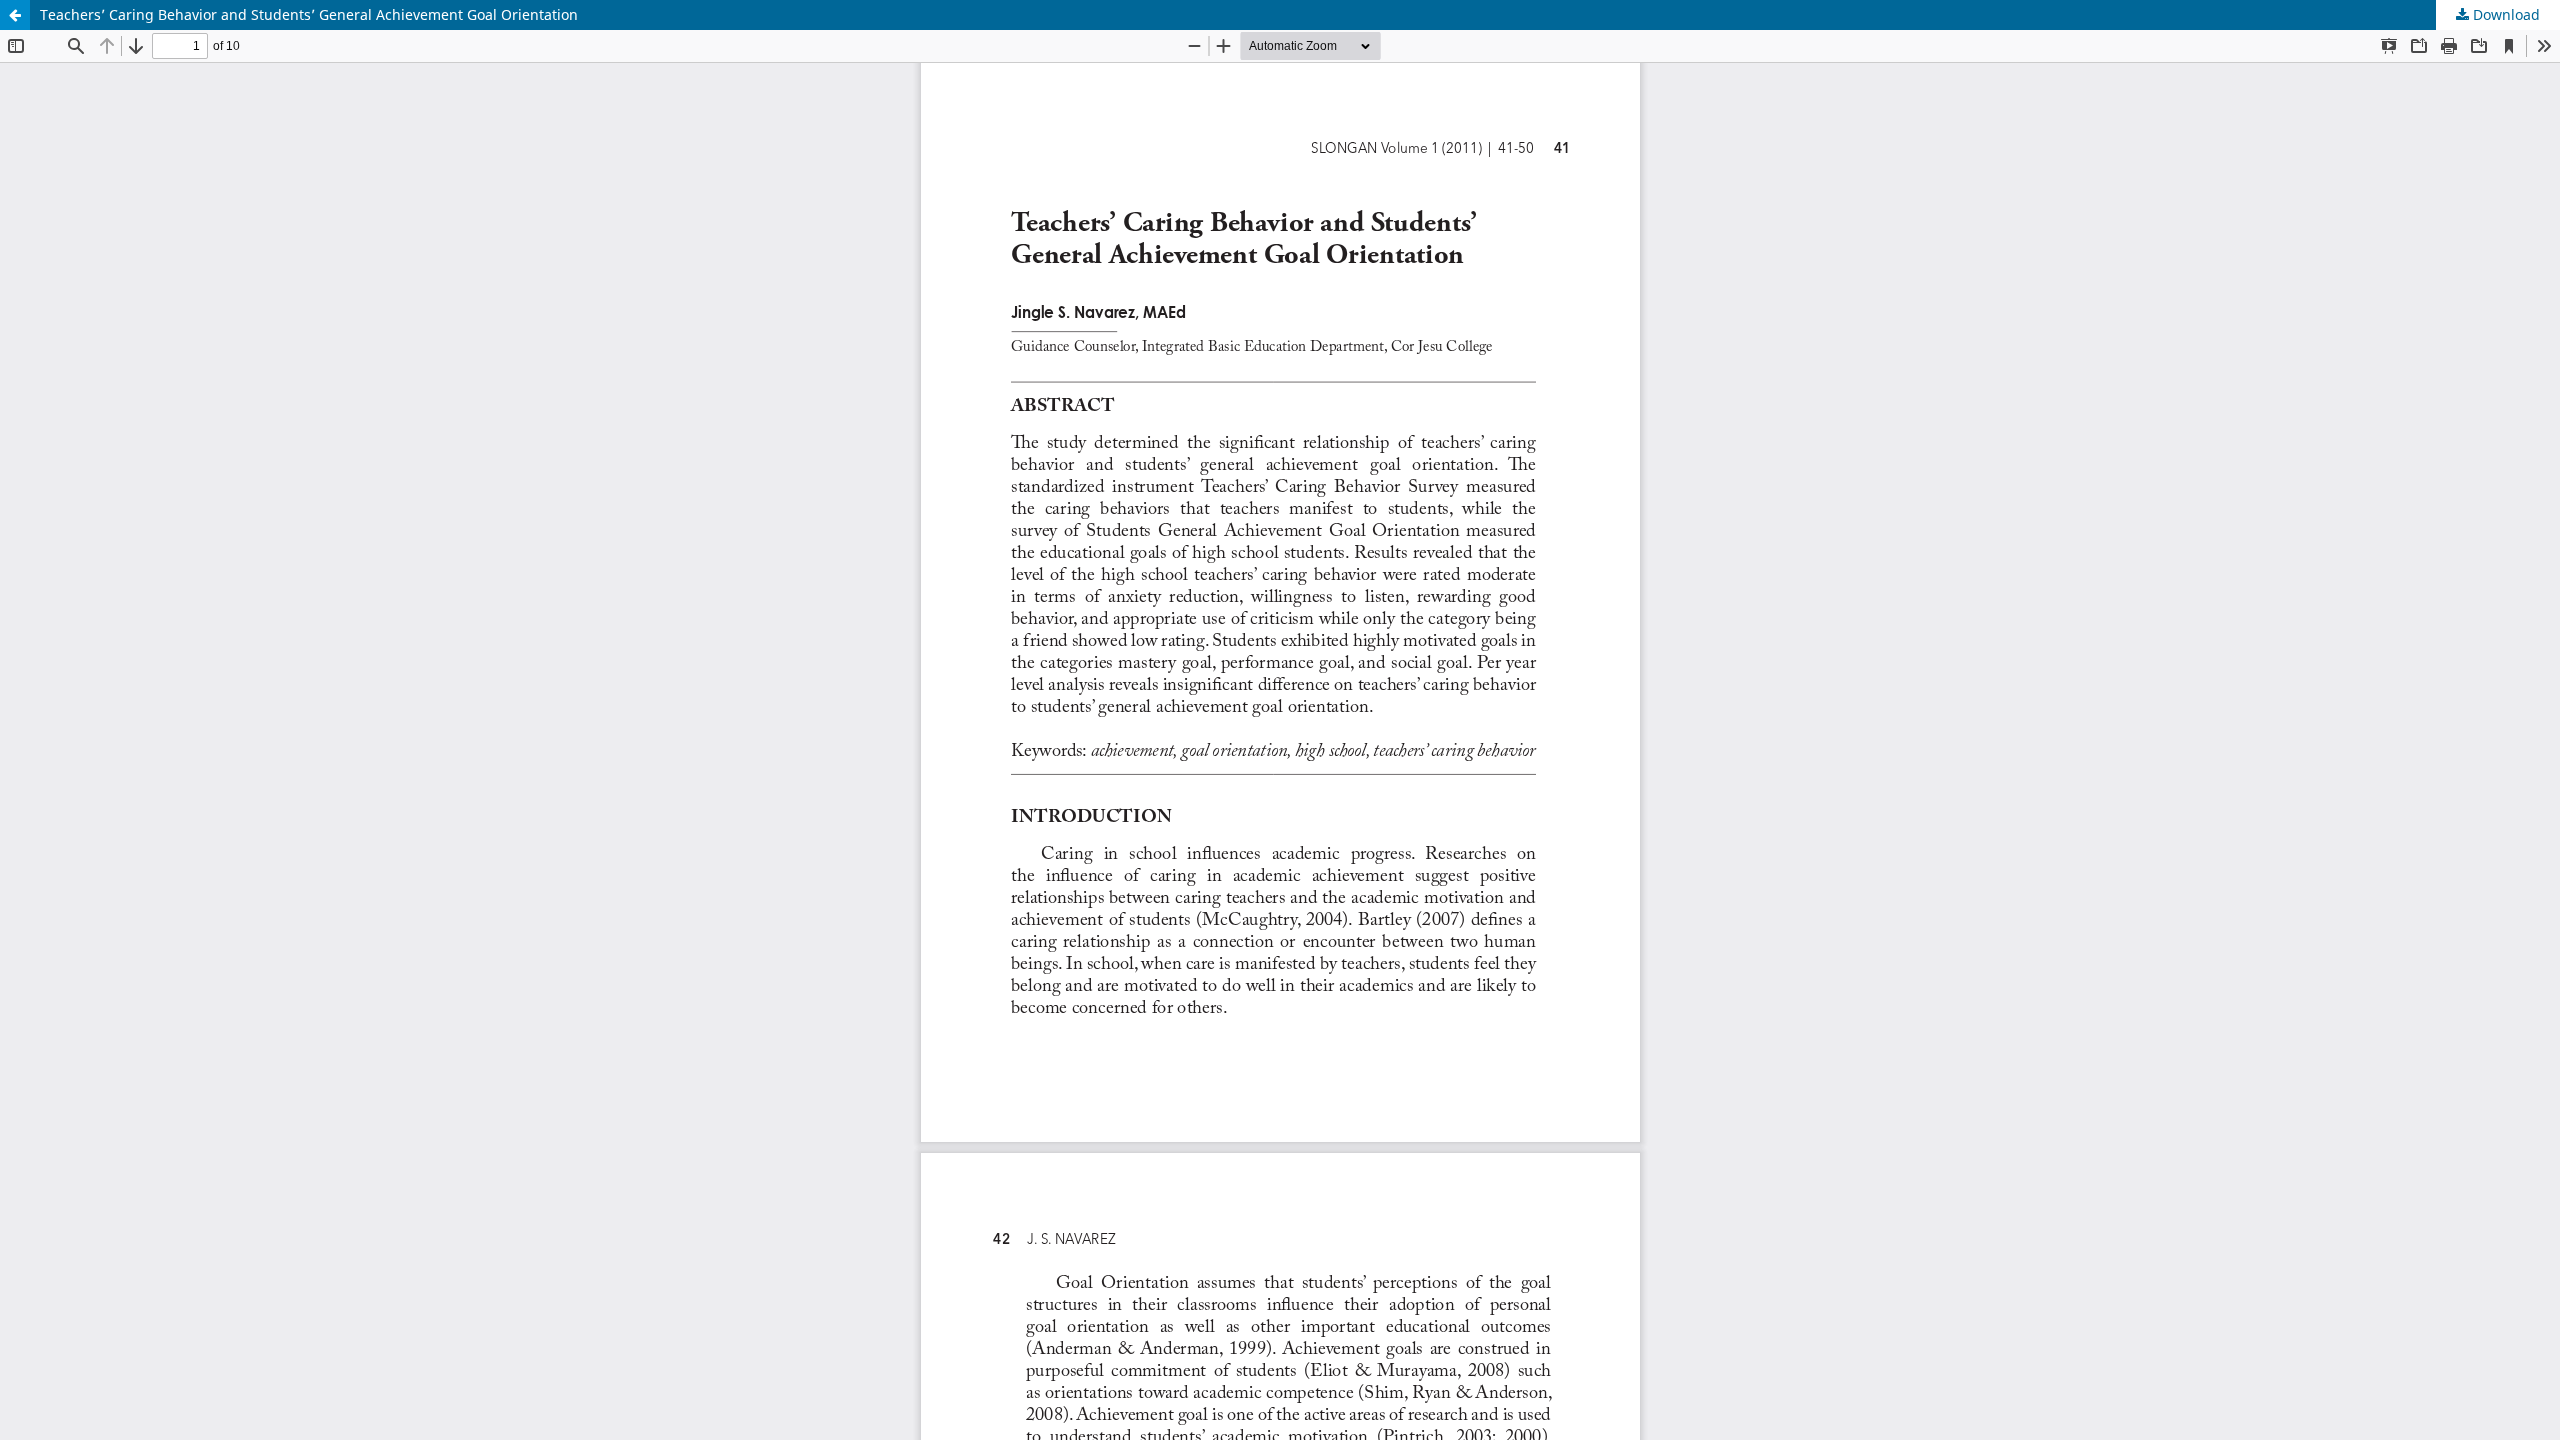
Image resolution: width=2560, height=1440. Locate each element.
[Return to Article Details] (15, 15)
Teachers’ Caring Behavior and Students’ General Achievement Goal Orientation (309, 14)
